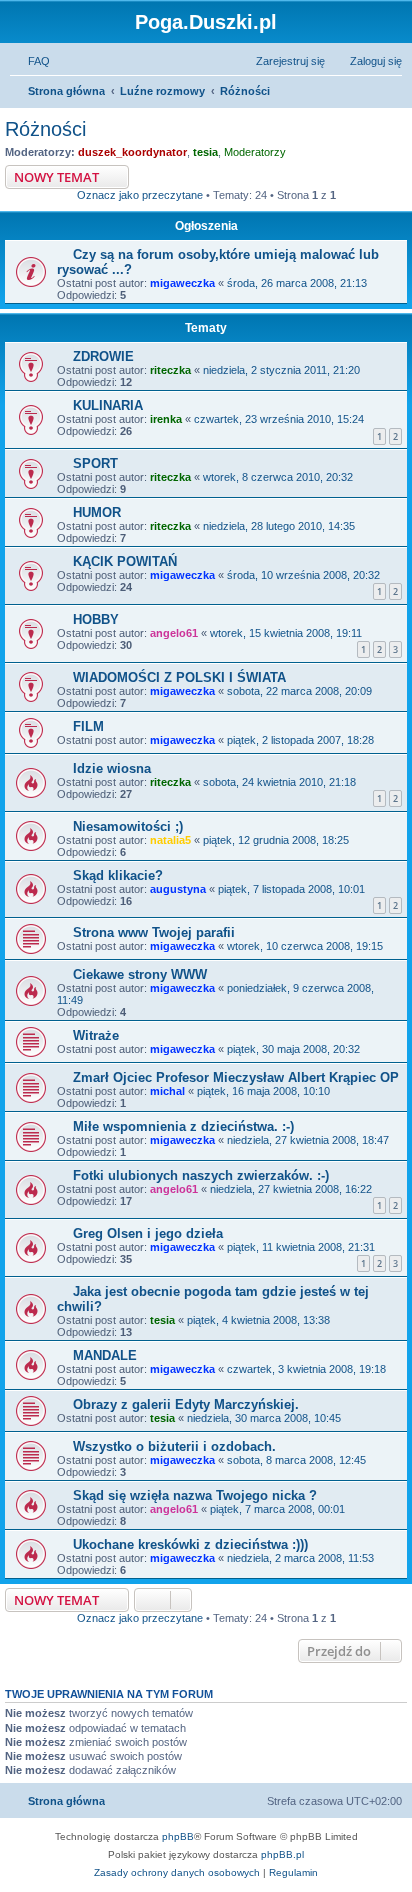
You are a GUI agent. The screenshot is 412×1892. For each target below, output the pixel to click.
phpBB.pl (282, 1854)
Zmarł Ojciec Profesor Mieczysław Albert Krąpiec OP (236, 1077)
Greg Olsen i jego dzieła (148, 1233)
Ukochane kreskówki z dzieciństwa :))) (190, 1544)
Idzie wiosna (112, 768)
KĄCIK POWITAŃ (125, 561)
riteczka (170, 370)
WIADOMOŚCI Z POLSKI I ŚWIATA (179, 677)
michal (167, 1091)
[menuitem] (30, 61)
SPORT (95, 463)
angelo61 (174, 633)
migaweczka (182, 283)
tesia (205, 152)
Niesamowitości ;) (128, 826)
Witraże (96, 1035)
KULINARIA (108, 405)
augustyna (178, 889)
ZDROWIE (103, 356)
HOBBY (96, 619)
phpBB (178, 1836)
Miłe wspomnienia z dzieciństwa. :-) (183, 1126)
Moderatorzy (255, 152)
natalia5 (170, 840)
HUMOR (97, 512)
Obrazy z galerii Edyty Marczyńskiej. (186, 1404)
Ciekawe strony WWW (140, 974)
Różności (45, 129)
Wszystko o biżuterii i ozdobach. (174, 1446)
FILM (88, 726)
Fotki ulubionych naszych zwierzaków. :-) (201, 1175)
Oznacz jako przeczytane (140, 195)
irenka (166, 419)
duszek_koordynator (132, 152)
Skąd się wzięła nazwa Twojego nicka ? (195, 1495)
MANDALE (105, 1355)
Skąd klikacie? (118, 875)
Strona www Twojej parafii (154, 932)
